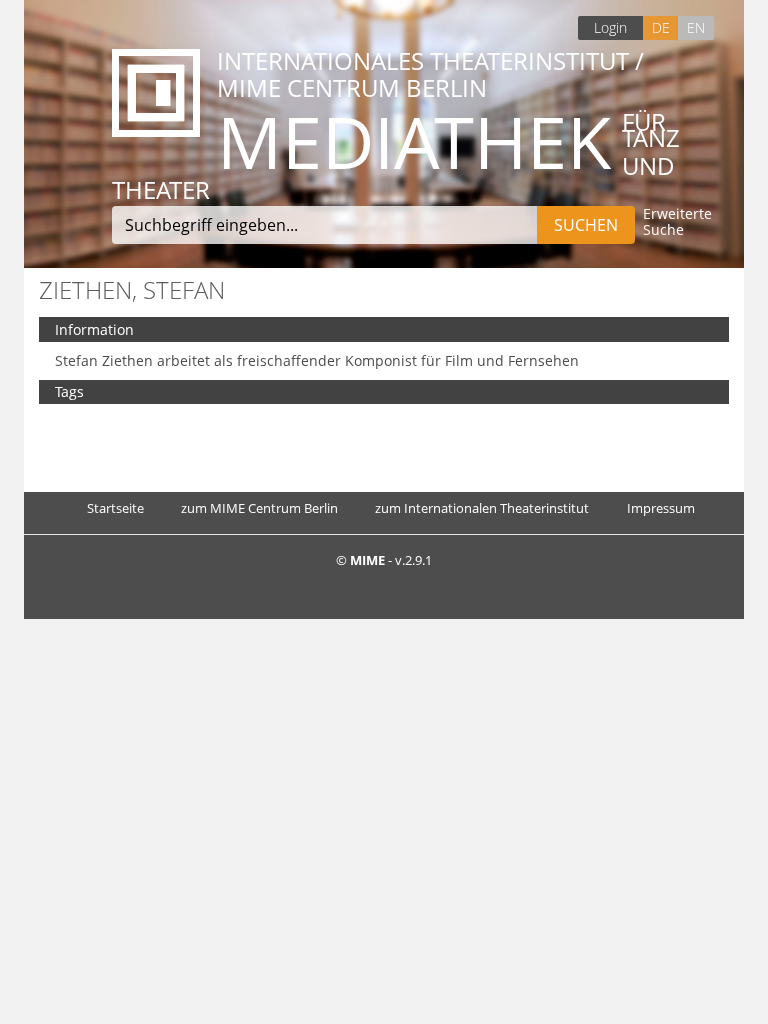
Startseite (115, 508)
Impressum (661, 508)
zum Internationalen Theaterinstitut (482, 508)
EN (696, 27)
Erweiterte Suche (677, 222)
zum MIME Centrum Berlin (259, 508)
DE (661, 27)
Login (610, 27)
